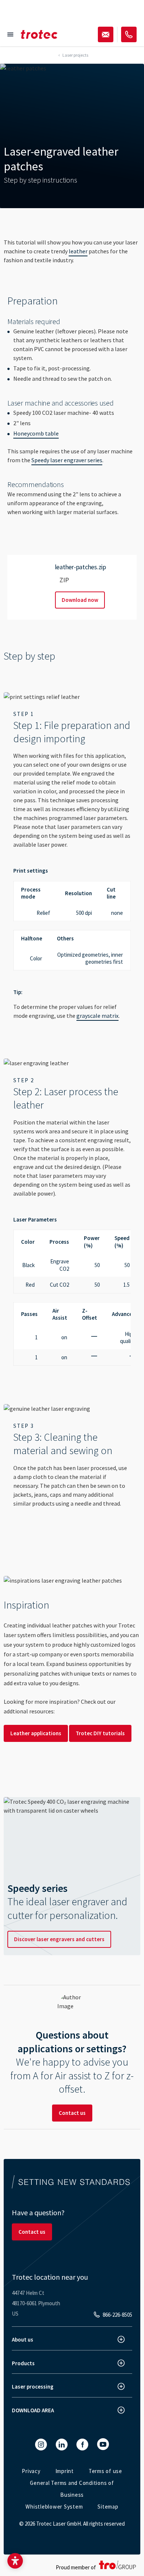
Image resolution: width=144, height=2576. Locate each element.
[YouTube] (103, 2444)
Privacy (31, 2471)
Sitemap (108, 2507)
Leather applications (36, 1733)
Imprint (65, 2471)
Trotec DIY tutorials (100, 1733)
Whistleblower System (54, 2507)
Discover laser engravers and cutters (59, 1939)
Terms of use (105, 2471)
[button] (15, 2561)
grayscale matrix (97, 1016)
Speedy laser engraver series (67, 460)
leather (78, 251)
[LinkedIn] (62, 2445)
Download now (80, 600)
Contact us (72, 2113)
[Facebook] (82, 2445)
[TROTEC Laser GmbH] (39, 34)
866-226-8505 (117, 2315)
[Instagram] (41, 2445)
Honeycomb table (36, 433)
